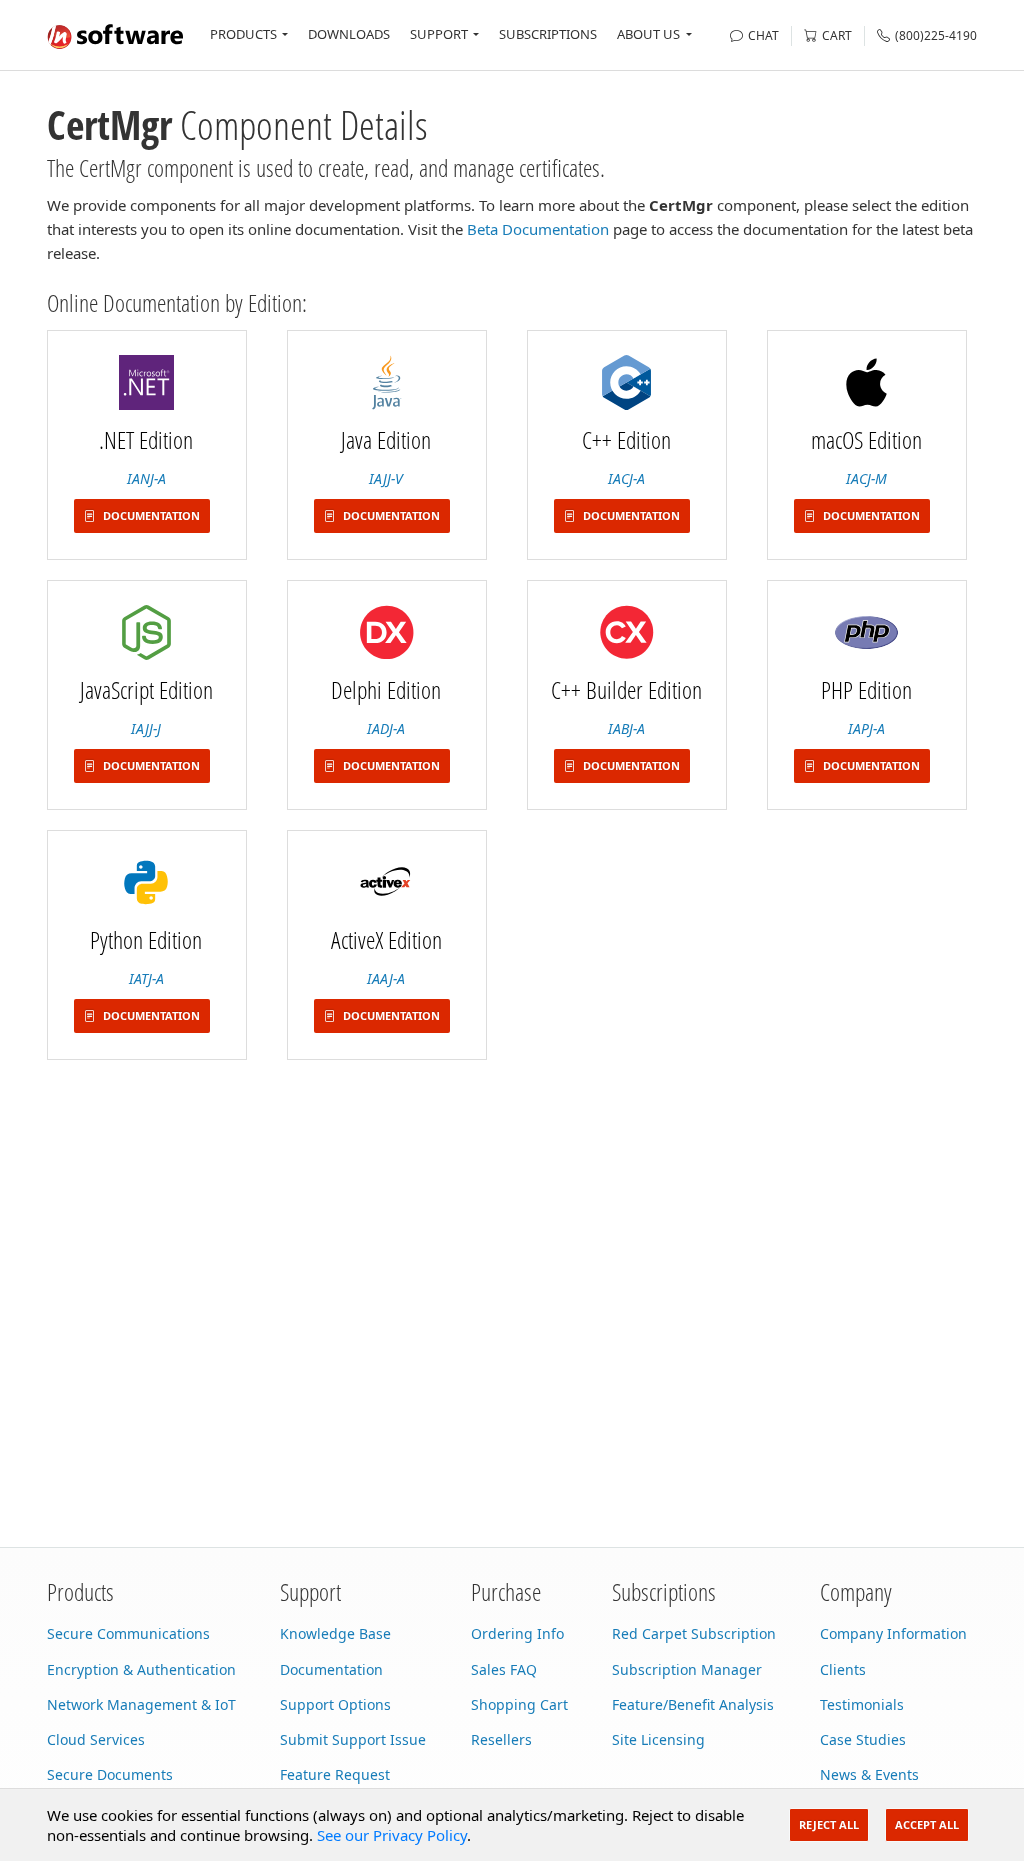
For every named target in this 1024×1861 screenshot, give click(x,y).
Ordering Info (517, 1633)
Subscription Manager (687, 1669)
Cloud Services (96, 1739)
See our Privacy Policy (392, 1835)
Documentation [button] (150, 515)
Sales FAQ (504, 1669)
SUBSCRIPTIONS (548, 34)
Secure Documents (110, 1774)
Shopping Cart (519, 1704)
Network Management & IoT (141, 1704)
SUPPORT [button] (439, 34)
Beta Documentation (538, 229)
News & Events (869, 1774)
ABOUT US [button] (648, 34)
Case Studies (863, 1739)
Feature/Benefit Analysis (693, 1704)
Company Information (893, 1633)
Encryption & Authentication (141, 1669)
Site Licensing (658, 1739)
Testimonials (862, 1704)
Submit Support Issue (353, 1739)
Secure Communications (128, 1633)
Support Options (335, 1704)
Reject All (829, 1824)
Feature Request (335, 1774)
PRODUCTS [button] (243, 34)
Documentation (331, 1669)
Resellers (501, 1739)
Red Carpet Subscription (694, 1633)
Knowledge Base (335, 1633)
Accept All (927, 1824)
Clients (843, 1669)
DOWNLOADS (349, 34)
